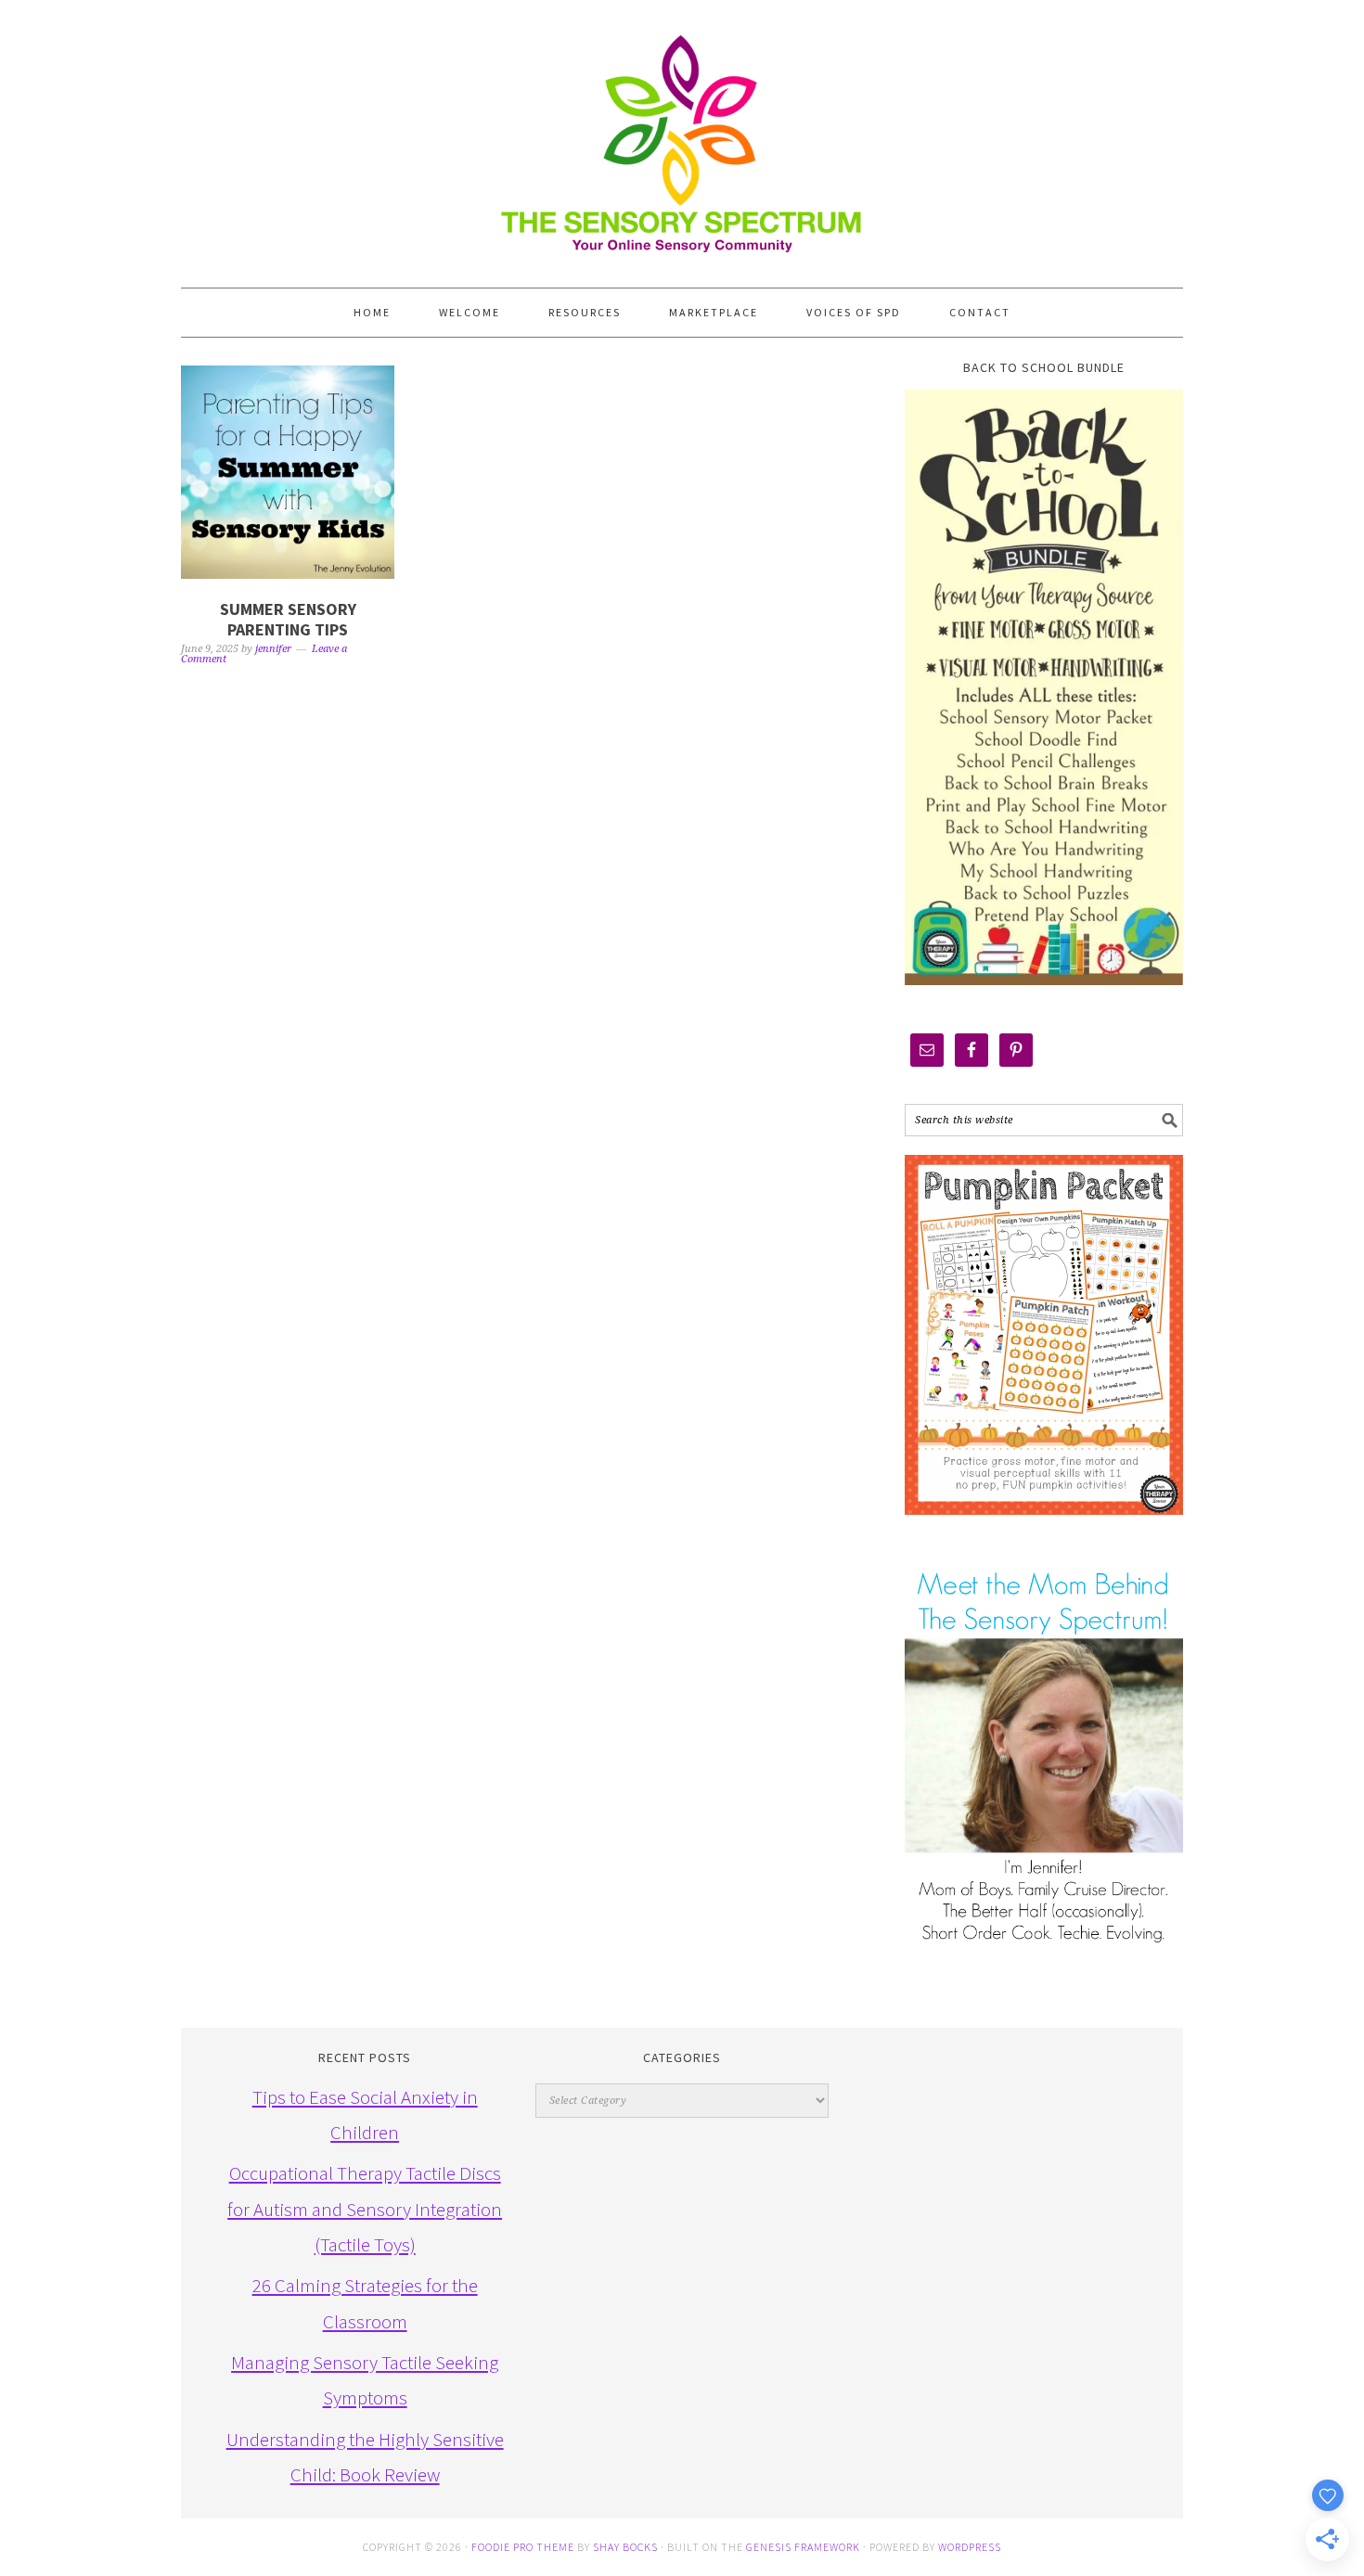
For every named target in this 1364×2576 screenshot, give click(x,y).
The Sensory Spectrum (682, 135)
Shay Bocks (625, 2547)
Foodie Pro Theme (523, 2547)
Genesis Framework (803, 2547)
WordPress (970, 2547)
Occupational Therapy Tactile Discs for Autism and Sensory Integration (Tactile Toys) (365, 2209)
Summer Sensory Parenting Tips (288, 619)
